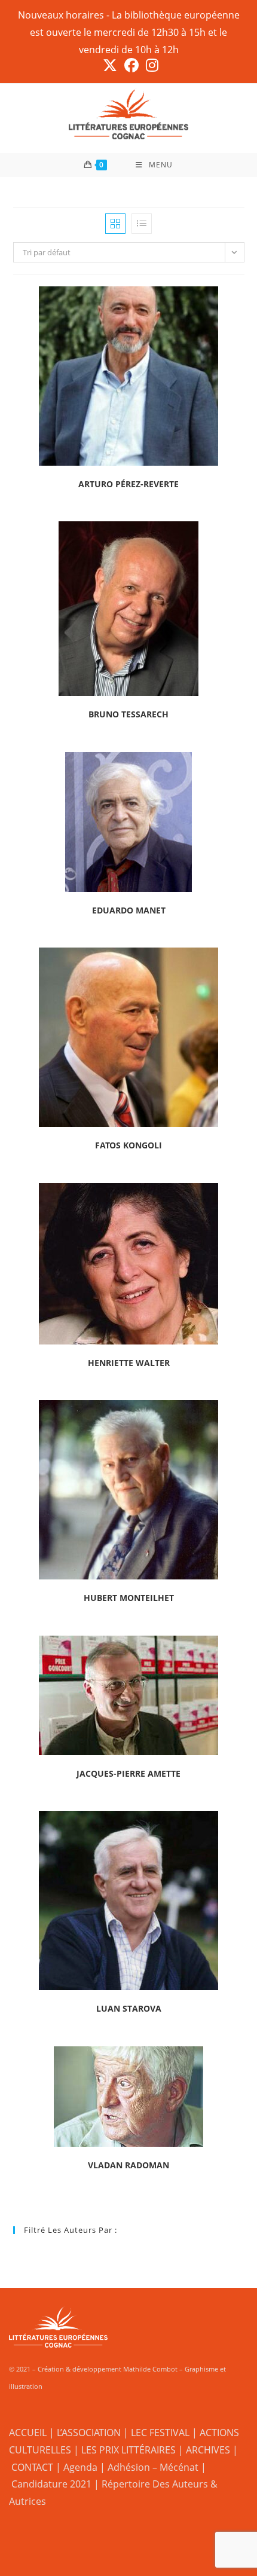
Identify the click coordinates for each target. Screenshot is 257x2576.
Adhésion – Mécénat (153, 2467)
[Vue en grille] (115, 224)
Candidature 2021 (51, 2484)
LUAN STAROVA (129, 2008)
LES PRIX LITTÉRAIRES (128, 2450)
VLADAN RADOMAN (128, 2165)
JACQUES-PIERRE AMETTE (128, 1773)
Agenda (80, 2467)
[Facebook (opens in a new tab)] (131, 65)
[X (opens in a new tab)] (110, 65)
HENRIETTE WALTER (129, 1363)
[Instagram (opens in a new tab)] (150, 65)
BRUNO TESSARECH (128, 714)
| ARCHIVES (205, 2450)
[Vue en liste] (142, 224)
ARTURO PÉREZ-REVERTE (128, 484)
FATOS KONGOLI (128, 1145)
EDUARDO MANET (129, 910)
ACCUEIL (28, 2433)
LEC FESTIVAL (160, 2433)
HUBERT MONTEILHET (129, 1598)
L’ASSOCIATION (89, 2433)
